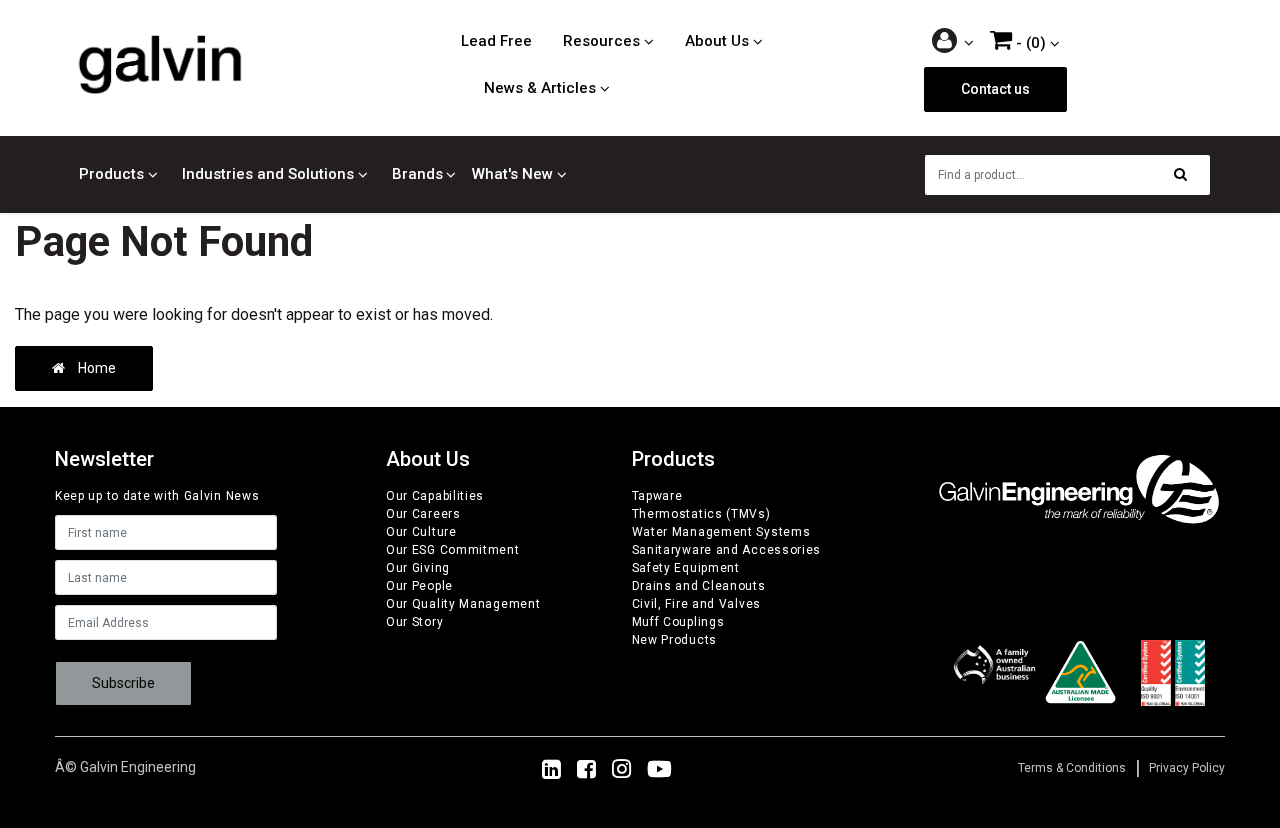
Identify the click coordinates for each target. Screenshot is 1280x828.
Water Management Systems (721, 532)
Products (111, 174)
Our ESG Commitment (453, 550)
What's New (512, 174)
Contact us (995, 89)
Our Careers (423, 514)
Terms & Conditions (1072, 768)
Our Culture (421, 532)
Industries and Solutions (268, 174)
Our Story (414, 622)
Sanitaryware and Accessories (727, 550)
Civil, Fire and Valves (696, 604)
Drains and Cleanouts (699, 586)
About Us (717, 41)
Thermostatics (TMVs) (701, 514)
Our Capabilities (435, 496)
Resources (601, 41)
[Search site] (1186, 175)
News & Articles (540, 88)
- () (1029, 43)
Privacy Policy (1187, 768)
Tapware (657, 496)
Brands (417, 174)
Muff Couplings (678, 622)
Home (95, 368)
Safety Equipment (686, 568)
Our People (419, 586)
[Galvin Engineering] (160, 64)
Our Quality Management (463, 604)
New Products (674, 640)
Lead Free (496, 41)
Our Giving (418, 568)
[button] (953, 42)
